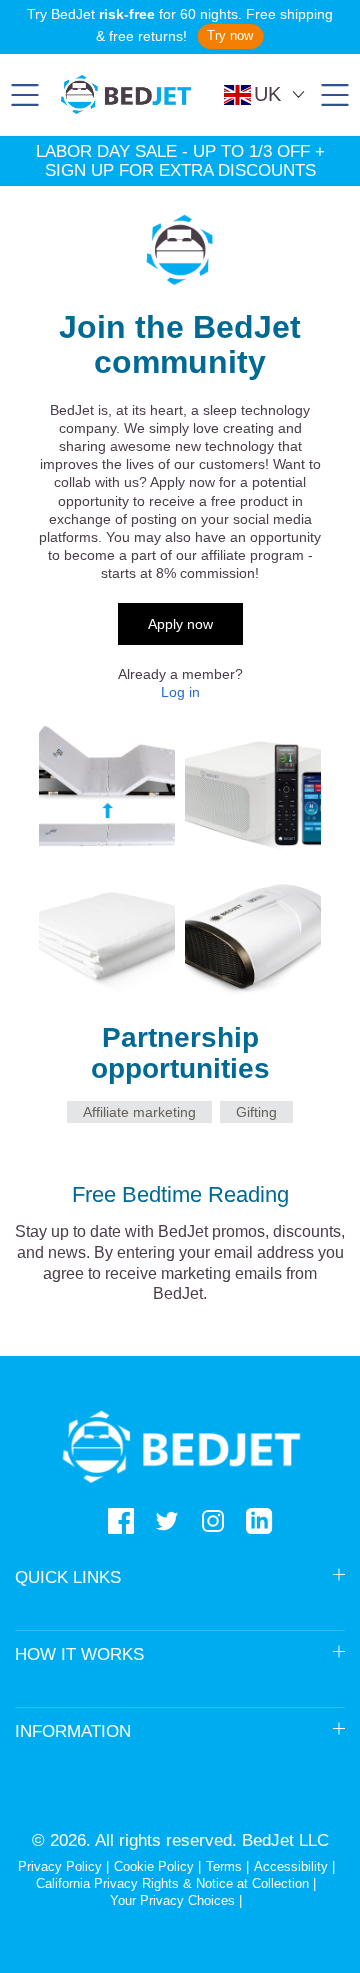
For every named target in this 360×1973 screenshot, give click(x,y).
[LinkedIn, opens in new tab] (259, 1521)
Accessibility (291, 1866)
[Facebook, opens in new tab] (121, 1521)
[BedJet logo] (126, 94)
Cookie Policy (154, 1866)
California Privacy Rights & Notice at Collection (174, 1883)
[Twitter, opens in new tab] (167, 1521)
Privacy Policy (60, 1866)
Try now (230, 36)
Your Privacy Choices (172, 1900)
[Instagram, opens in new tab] (213, 1521)
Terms (224, 1866)
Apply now (180, 624)
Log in (180, 692)
